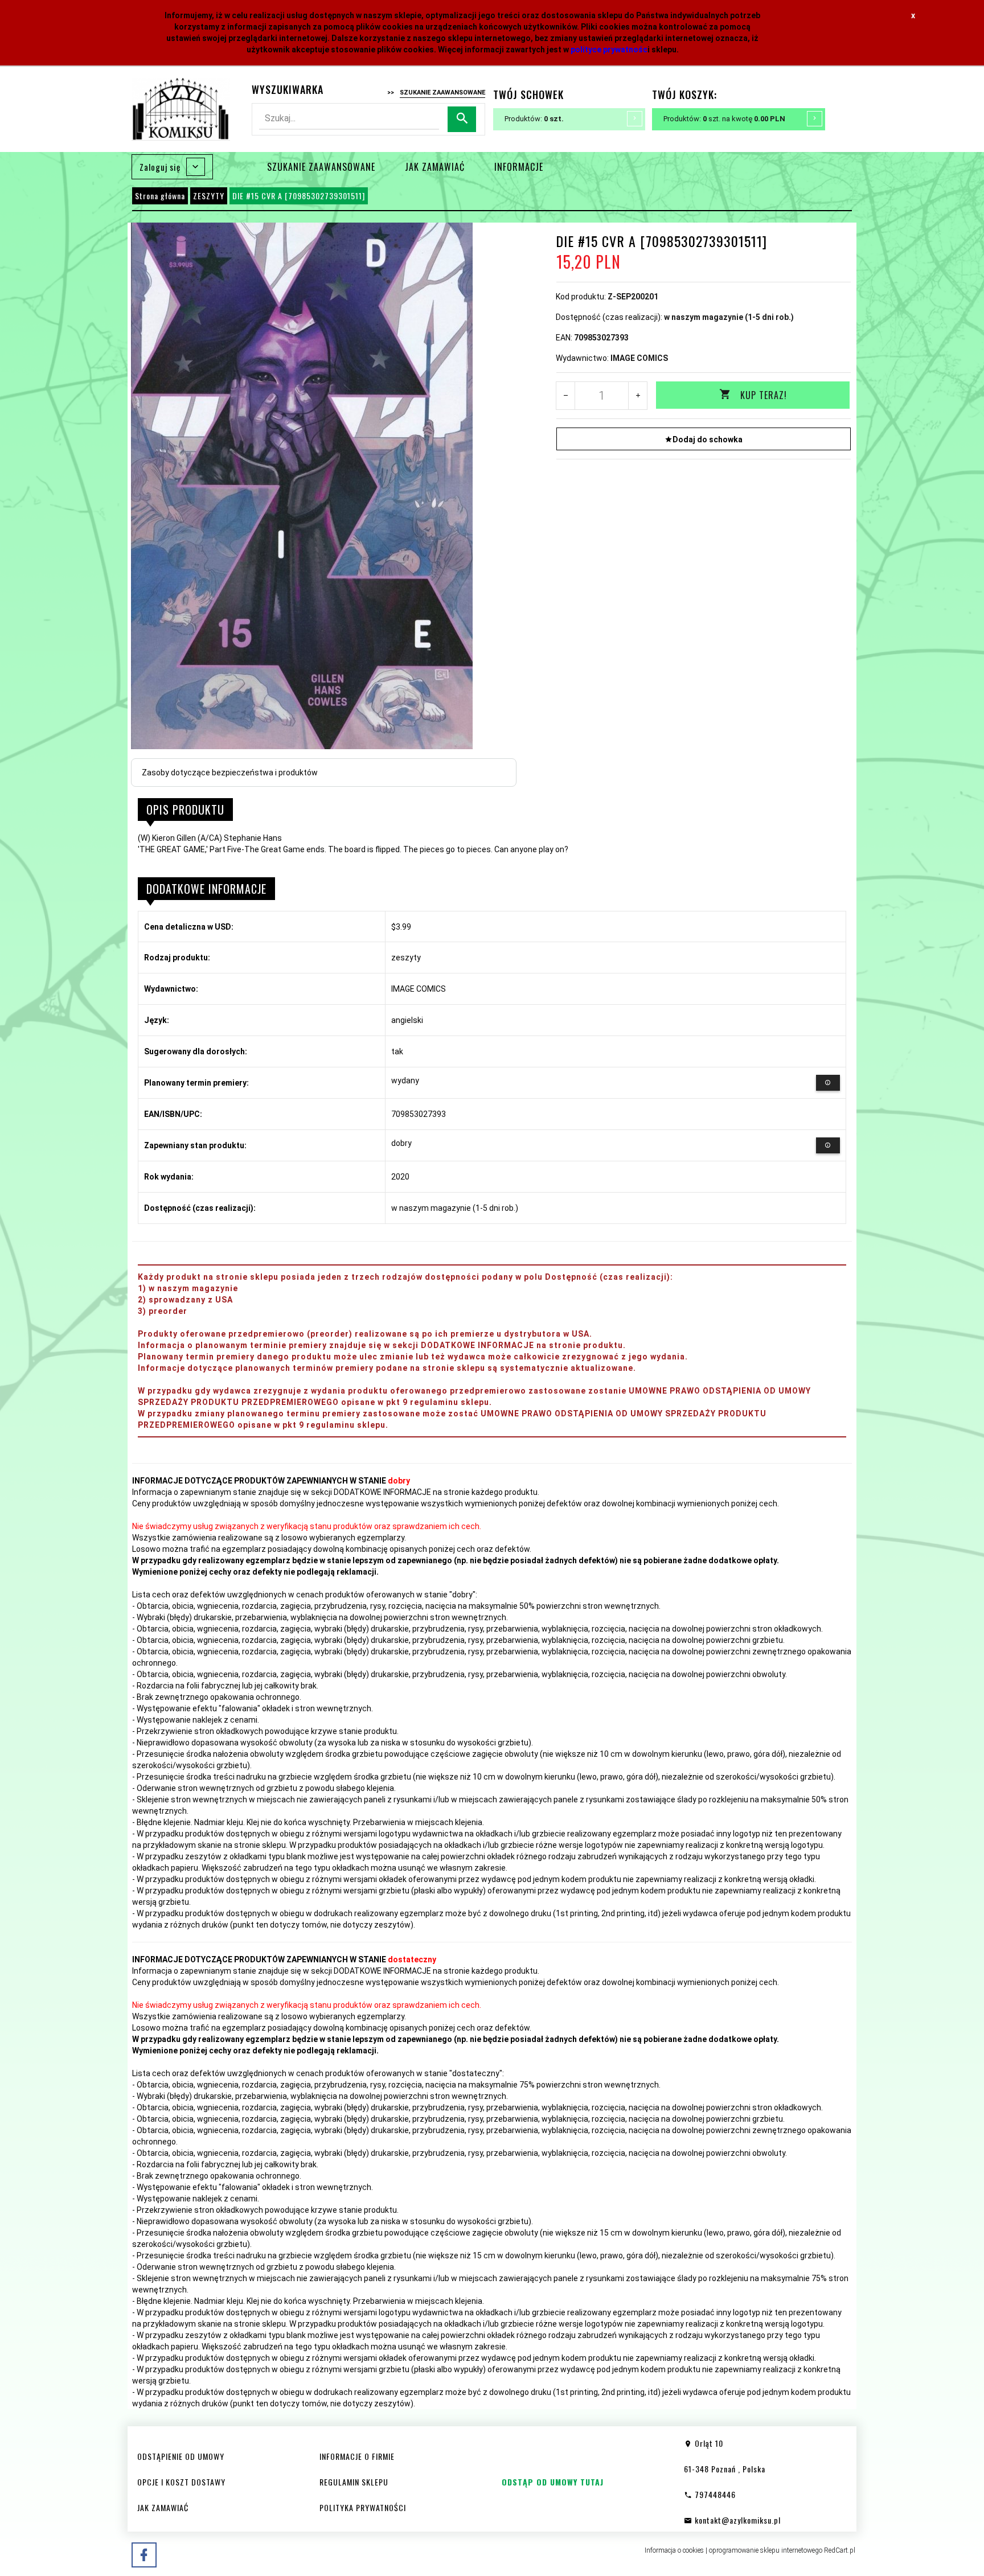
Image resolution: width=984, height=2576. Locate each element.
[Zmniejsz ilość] (566, 396)
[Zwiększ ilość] (637, 396)
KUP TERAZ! (764, 395)
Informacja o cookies (674, 2550)
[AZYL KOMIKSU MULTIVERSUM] (181, 108)
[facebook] (144, 2555)
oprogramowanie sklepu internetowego (766, 2550)
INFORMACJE (519, 167)
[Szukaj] (462, 119)
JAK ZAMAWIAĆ (435, 167)
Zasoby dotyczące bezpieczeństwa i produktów (230, 773)
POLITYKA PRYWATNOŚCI (363, 2507)
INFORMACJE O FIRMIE (357, 2456)
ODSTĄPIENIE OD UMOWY (181, 2456)
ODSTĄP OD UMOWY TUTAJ (553, 2482)
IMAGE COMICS (639, 358)
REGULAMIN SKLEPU (354, 2482)
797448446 (714, 2494)
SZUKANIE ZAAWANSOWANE (321, 167)
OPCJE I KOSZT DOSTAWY (181, 2482)
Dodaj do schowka (708, 439)
